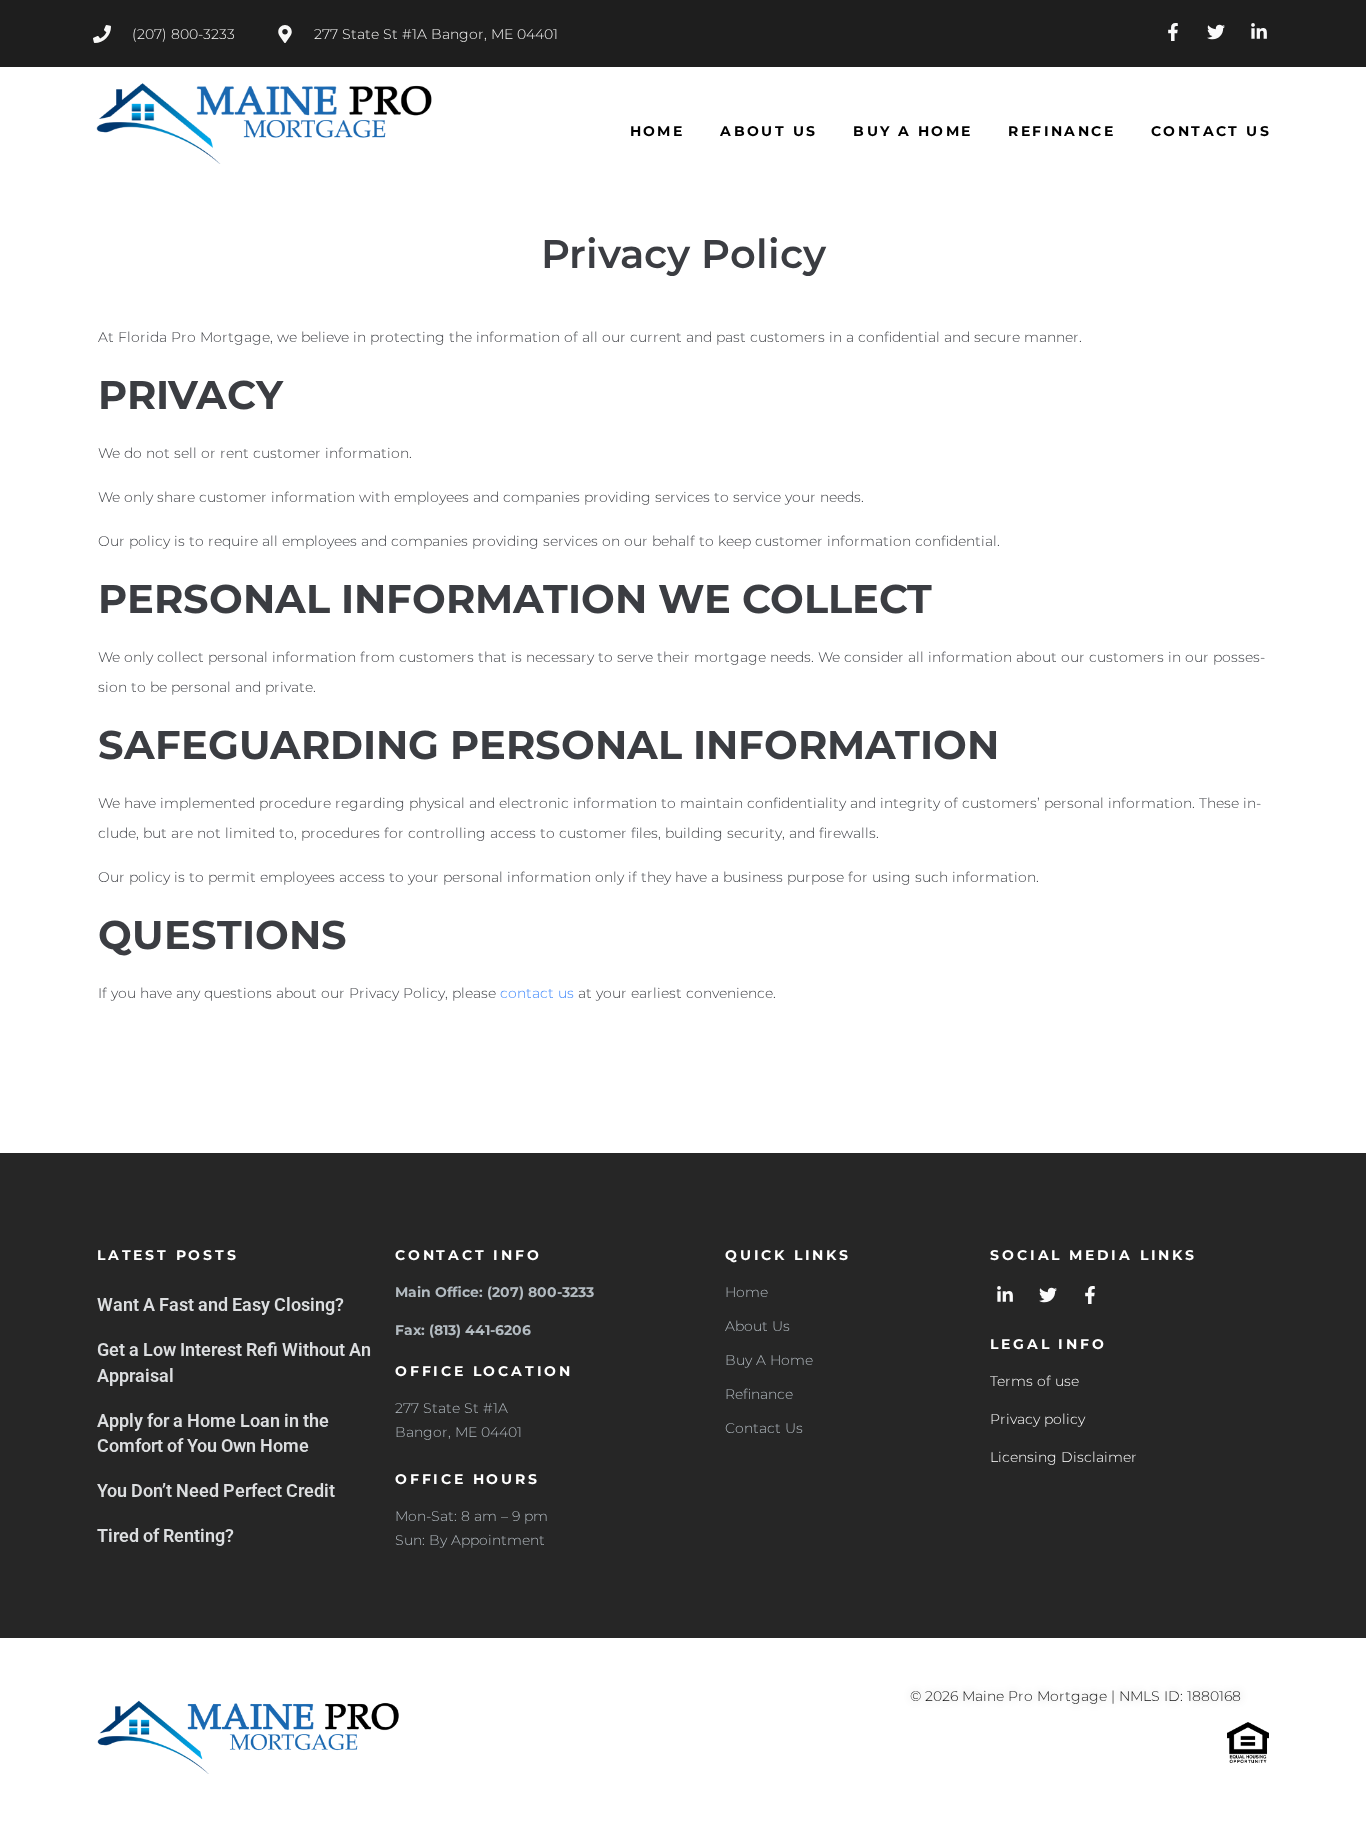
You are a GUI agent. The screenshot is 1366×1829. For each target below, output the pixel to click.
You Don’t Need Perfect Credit (216, 1490)
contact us (537, 993)
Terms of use (1034, 1381)
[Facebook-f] (1173, 32)
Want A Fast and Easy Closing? (220, 1304)
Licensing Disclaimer (1063, 1457)
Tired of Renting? (165, 1535)
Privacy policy (1037, 1419)
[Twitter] (1215, 32)
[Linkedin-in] (1258, 32)
